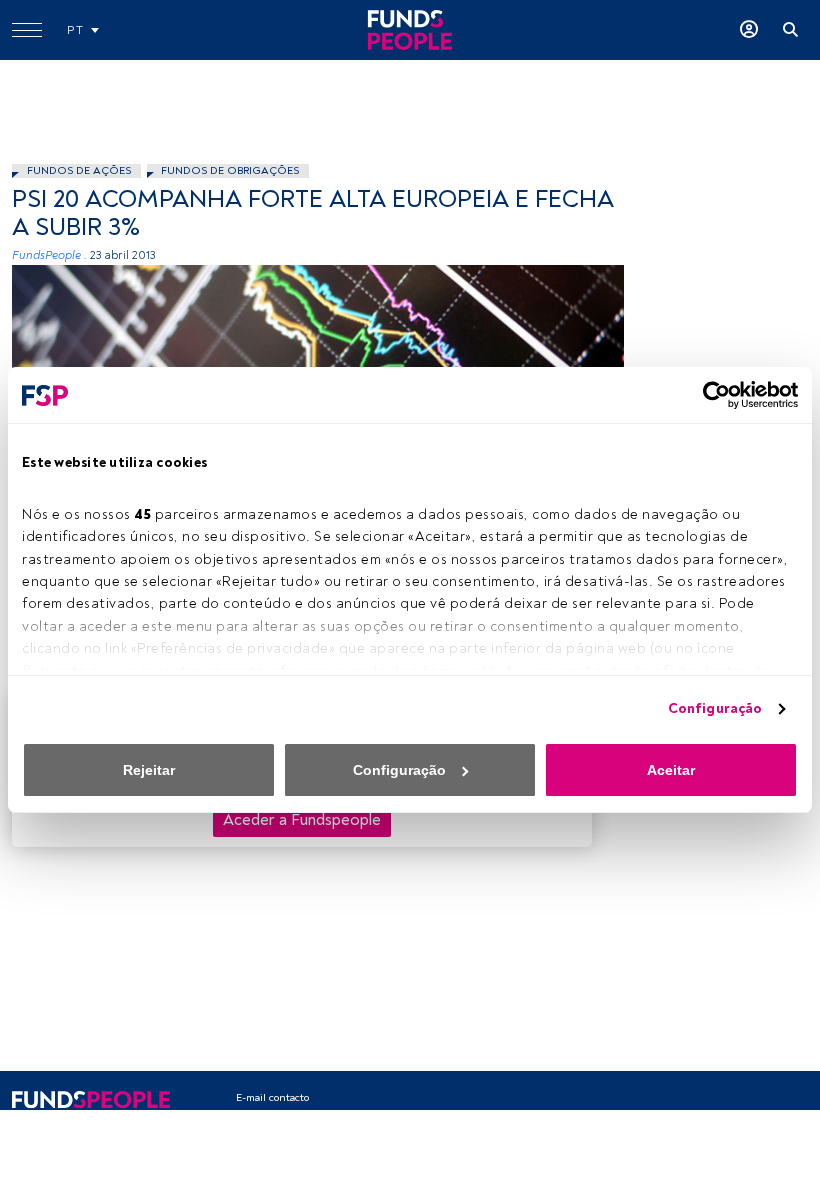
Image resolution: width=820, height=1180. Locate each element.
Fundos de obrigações (230, 170)
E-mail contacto (272, 1097)
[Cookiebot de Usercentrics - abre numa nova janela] (710, 395)
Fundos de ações (79, 170)
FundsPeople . (49, 255)
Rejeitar (149, 770)
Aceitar (671, 770)
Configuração (715, 708)
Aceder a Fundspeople (302, 820)
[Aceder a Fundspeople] (749, 30)
